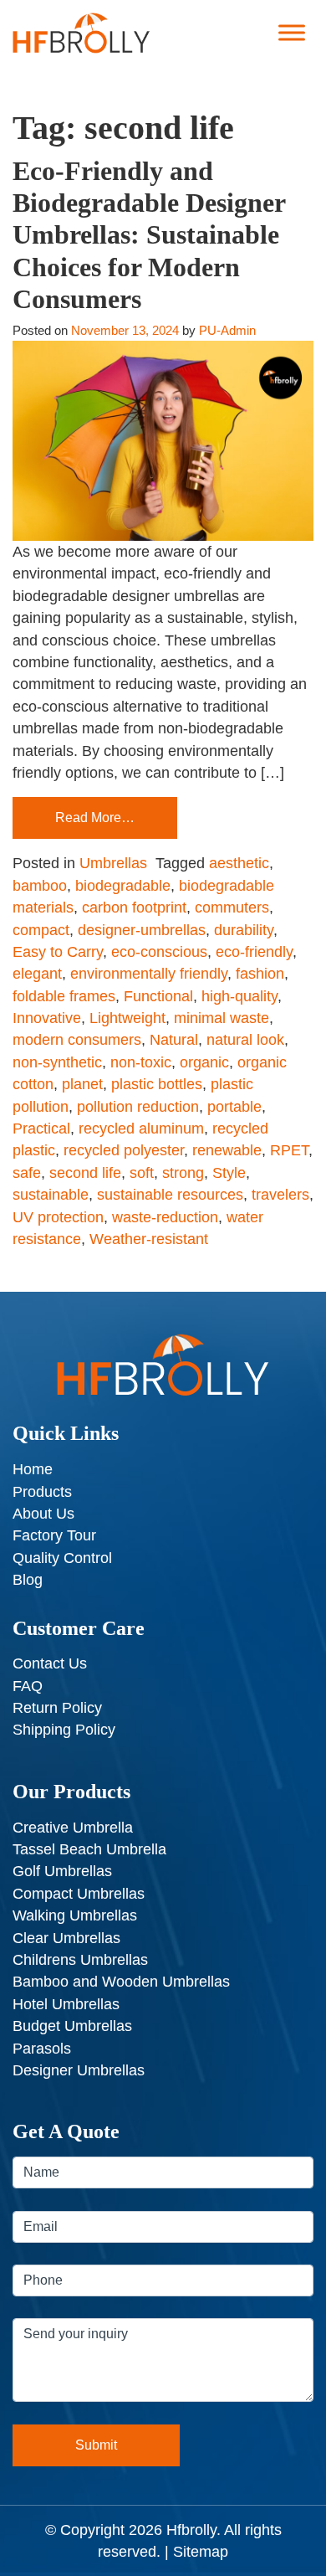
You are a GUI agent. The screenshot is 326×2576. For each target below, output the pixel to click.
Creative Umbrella (73, 1828)
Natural (174, 1040)
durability (244, 930)
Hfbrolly (191, 2530)
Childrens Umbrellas (80, 1960)
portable (234, 1107)
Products (42, 1492)
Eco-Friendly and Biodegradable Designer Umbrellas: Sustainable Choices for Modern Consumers (149, 235)
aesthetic (239, 863)
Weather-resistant (149, 1239)
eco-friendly (254, 952)
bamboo (40, 886)
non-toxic (141, 1062)
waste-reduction (165, 1217)
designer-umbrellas (142, 930)
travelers (280, 1195)
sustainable (51, 1195)
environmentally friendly (149, 974)
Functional (158, 996)
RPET (289, 1150)
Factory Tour (54, 1535)
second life (85, 1173)
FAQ (28, 1686)
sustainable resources (170, 1195)
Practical (41, 1129)
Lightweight (127, 1018)
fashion (260, 974)
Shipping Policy (64, 1730)
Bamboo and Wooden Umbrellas (121, 1982)
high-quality (239, 996)
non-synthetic (57, 1062)
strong (183, 1173)
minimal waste (222, 1018)
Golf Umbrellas (62, 1871)
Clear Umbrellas (66, 1938)
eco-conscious (159, 952)
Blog (28, 1580)
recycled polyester (124, 1150)
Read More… (95, 818)
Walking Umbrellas (75, 1915)
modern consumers (77, 1040)
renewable (227, 1150)
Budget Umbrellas (72, 2026)
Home (33, 1469)
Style (229, 1173)
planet (82, 1084)
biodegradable (123, 886)
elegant (37, 974)
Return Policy (57, 1708)
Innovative (47, 1018)
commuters (232, 908)
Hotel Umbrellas (66, 2004)
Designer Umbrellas (79, 2070)
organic (204, 1062)
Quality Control (62, 1558)
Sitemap (201, 2552)
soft (142, 1173)
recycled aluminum (141, 1129)
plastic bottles (157, 1084)
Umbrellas (113, 863)
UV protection (58, 1217)
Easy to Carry (58, 952)
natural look (245, 1040)
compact (41, 930)
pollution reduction (138, 1107)
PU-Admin (227, 330)
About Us (43, 1514)
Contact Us (50, 1663)
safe (27, 1173)
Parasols (42, 2049)
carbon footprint (134, 908)
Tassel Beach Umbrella (89, 1849)
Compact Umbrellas (79, 1894)
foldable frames (64, 996)
